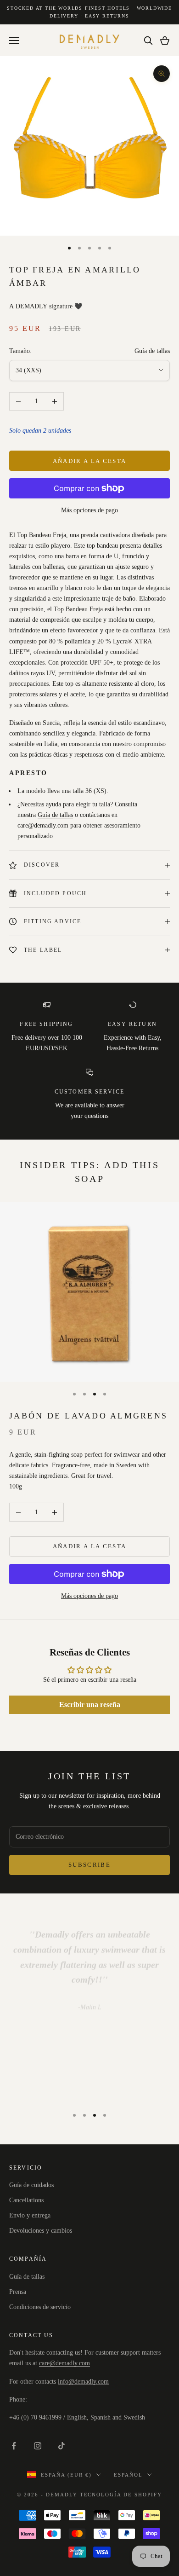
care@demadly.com (64, 2363)
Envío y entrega (30, 2215)
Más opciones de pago (89, 510)
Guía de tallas (152, 351)
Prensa (18, 2292)
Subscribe (89, 1865)
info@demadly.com (83, 2382)
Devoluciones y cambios (41, 2231)
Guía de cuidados (31, 2185)
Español (128, 2475)
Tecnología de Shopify (121, 2495)
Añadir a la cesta (90, 461)
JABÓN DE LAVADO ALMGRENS (88, 1416)
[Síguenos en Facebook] (14, 2446)
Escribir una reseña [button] (90, 1705)
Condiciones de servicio (40, 2307)
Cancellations (26, 2200)
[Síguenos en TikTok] (62, 2446)
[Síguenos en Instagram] (38, 2446)
